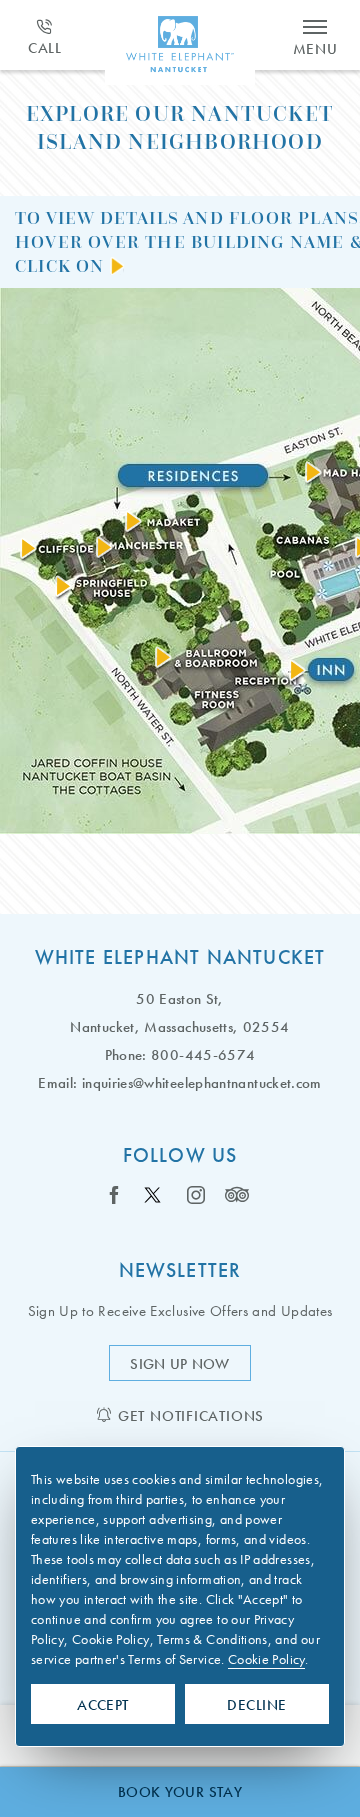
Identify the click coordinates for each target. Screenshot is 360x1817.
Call (44, 48)
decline (256, 1705)
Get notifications (191, 1416)
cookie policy (266, 1659)
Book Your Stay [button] (180, 1792)
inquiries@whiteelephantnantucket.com (202, 1083)
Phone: (126, 1055)
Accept (103, 1705)
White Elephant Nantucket (180, 957)
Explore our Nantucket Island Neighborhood (180, 127)
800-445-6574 (203, 1055)
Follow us (180, 1155)
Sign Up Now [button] (190, 1367)
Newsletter (180, 1270)
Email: (57, 1083)
